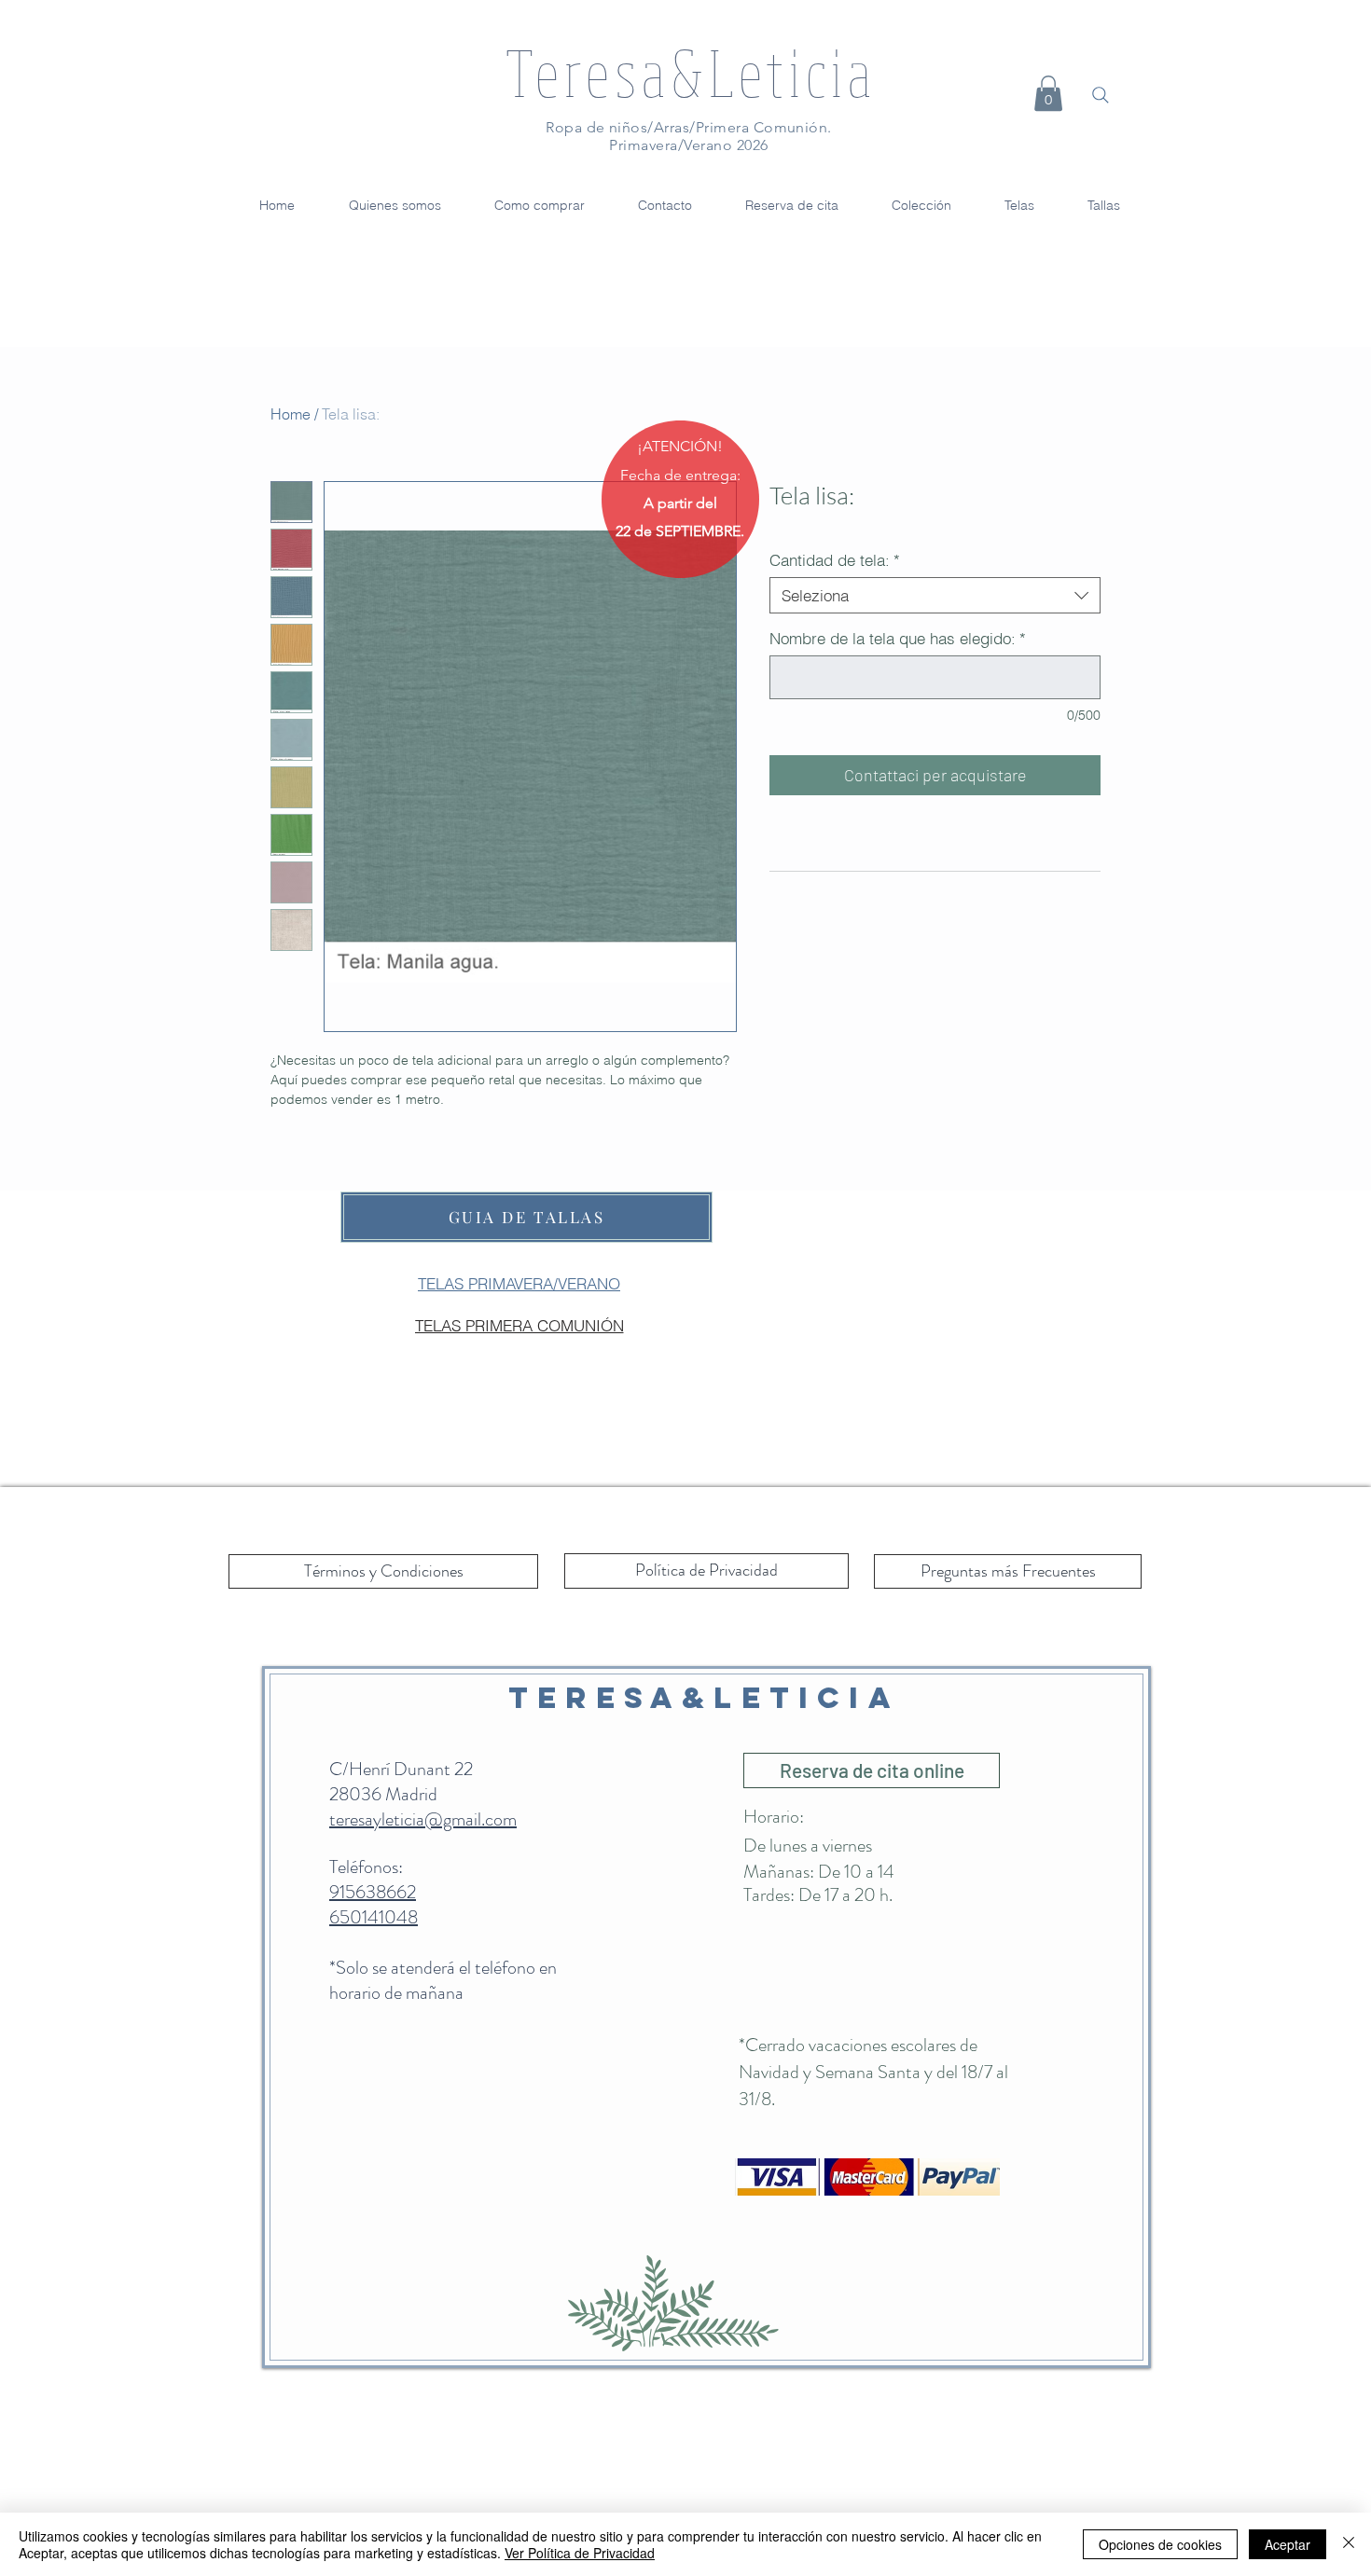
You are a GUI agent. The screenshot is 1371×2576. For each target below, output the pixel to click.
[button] (1048, 93)
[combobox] (935, 595)
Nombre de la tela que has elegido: (898, 638)
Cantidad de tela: (835, 560)
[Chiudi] (1349, 2544)
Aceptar (1288, 2544)
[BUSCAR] (1101, 95)
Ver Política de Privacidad (580, 2553)
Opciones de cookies (1160, 2544)
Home (291, 414)
